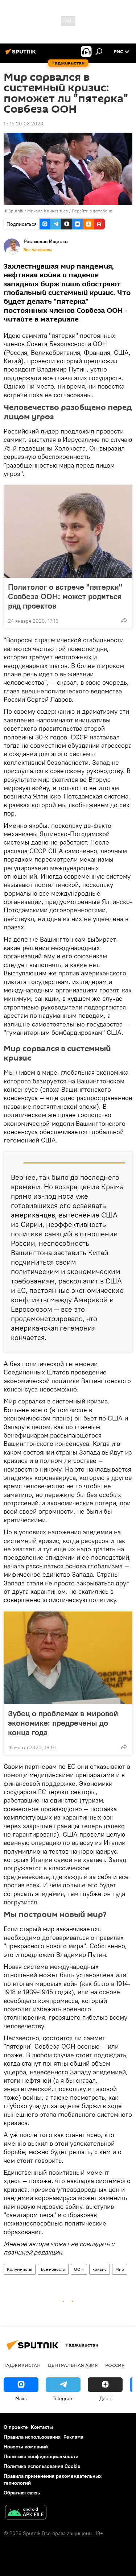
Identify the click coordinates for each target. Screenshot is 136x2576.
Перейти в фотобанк (92, 211)
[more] (124, 620)
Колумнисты (20, 2269)
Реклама (73, 2437)
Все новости (53, 2269)
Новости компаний (26, 2447)
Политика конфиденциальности (41, 2456)
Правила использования (32, 2437)
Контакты (42, 2427)
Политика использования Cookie (42, 2466)
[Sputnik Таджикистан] (22, 54)
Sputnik (16, 211)
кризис (100, 2269)
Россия (115, 2365)
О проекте (16, 2427)
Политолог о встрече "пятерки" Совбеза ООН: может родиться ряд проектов (65, 596)
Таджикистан (22, 2365)
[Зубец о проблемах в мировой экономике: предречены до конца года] (68, 1658)
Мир (120, 2269)
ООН (79, 2269)
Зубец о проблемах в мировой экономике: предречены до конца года (63, 1723)
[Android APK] (26, 2513)
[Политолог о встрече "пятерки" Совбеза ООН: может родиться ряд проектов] (68, 531)
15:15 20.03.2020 (24, 124)
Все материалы (38, 250)
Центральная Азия (73, 2365)
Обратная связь (22, 2493)
